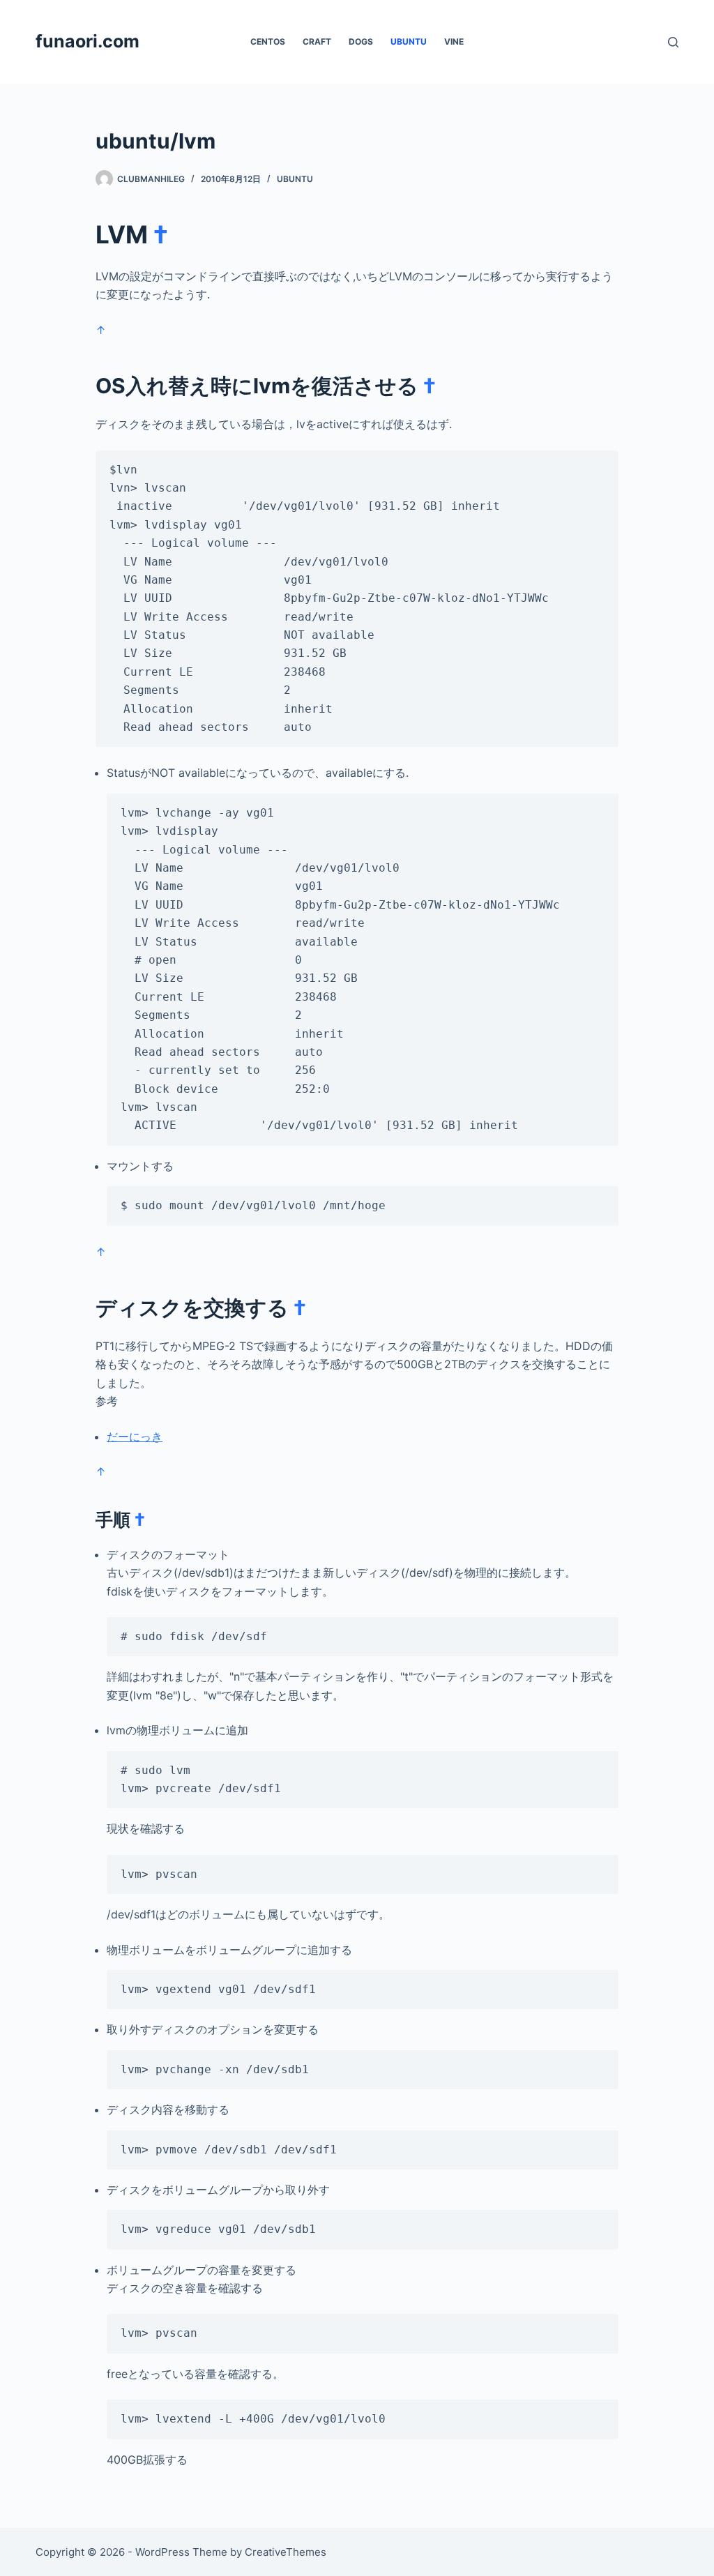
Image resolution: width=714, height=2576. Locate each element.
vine (454, 41)
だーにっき (135, 1437)
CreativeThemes (286, 2552)
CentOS (268, 41)
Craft (317, 41)
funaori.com (88, 41)
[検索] (673, 42)
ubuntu (409, 41)
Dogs (361, 41)
